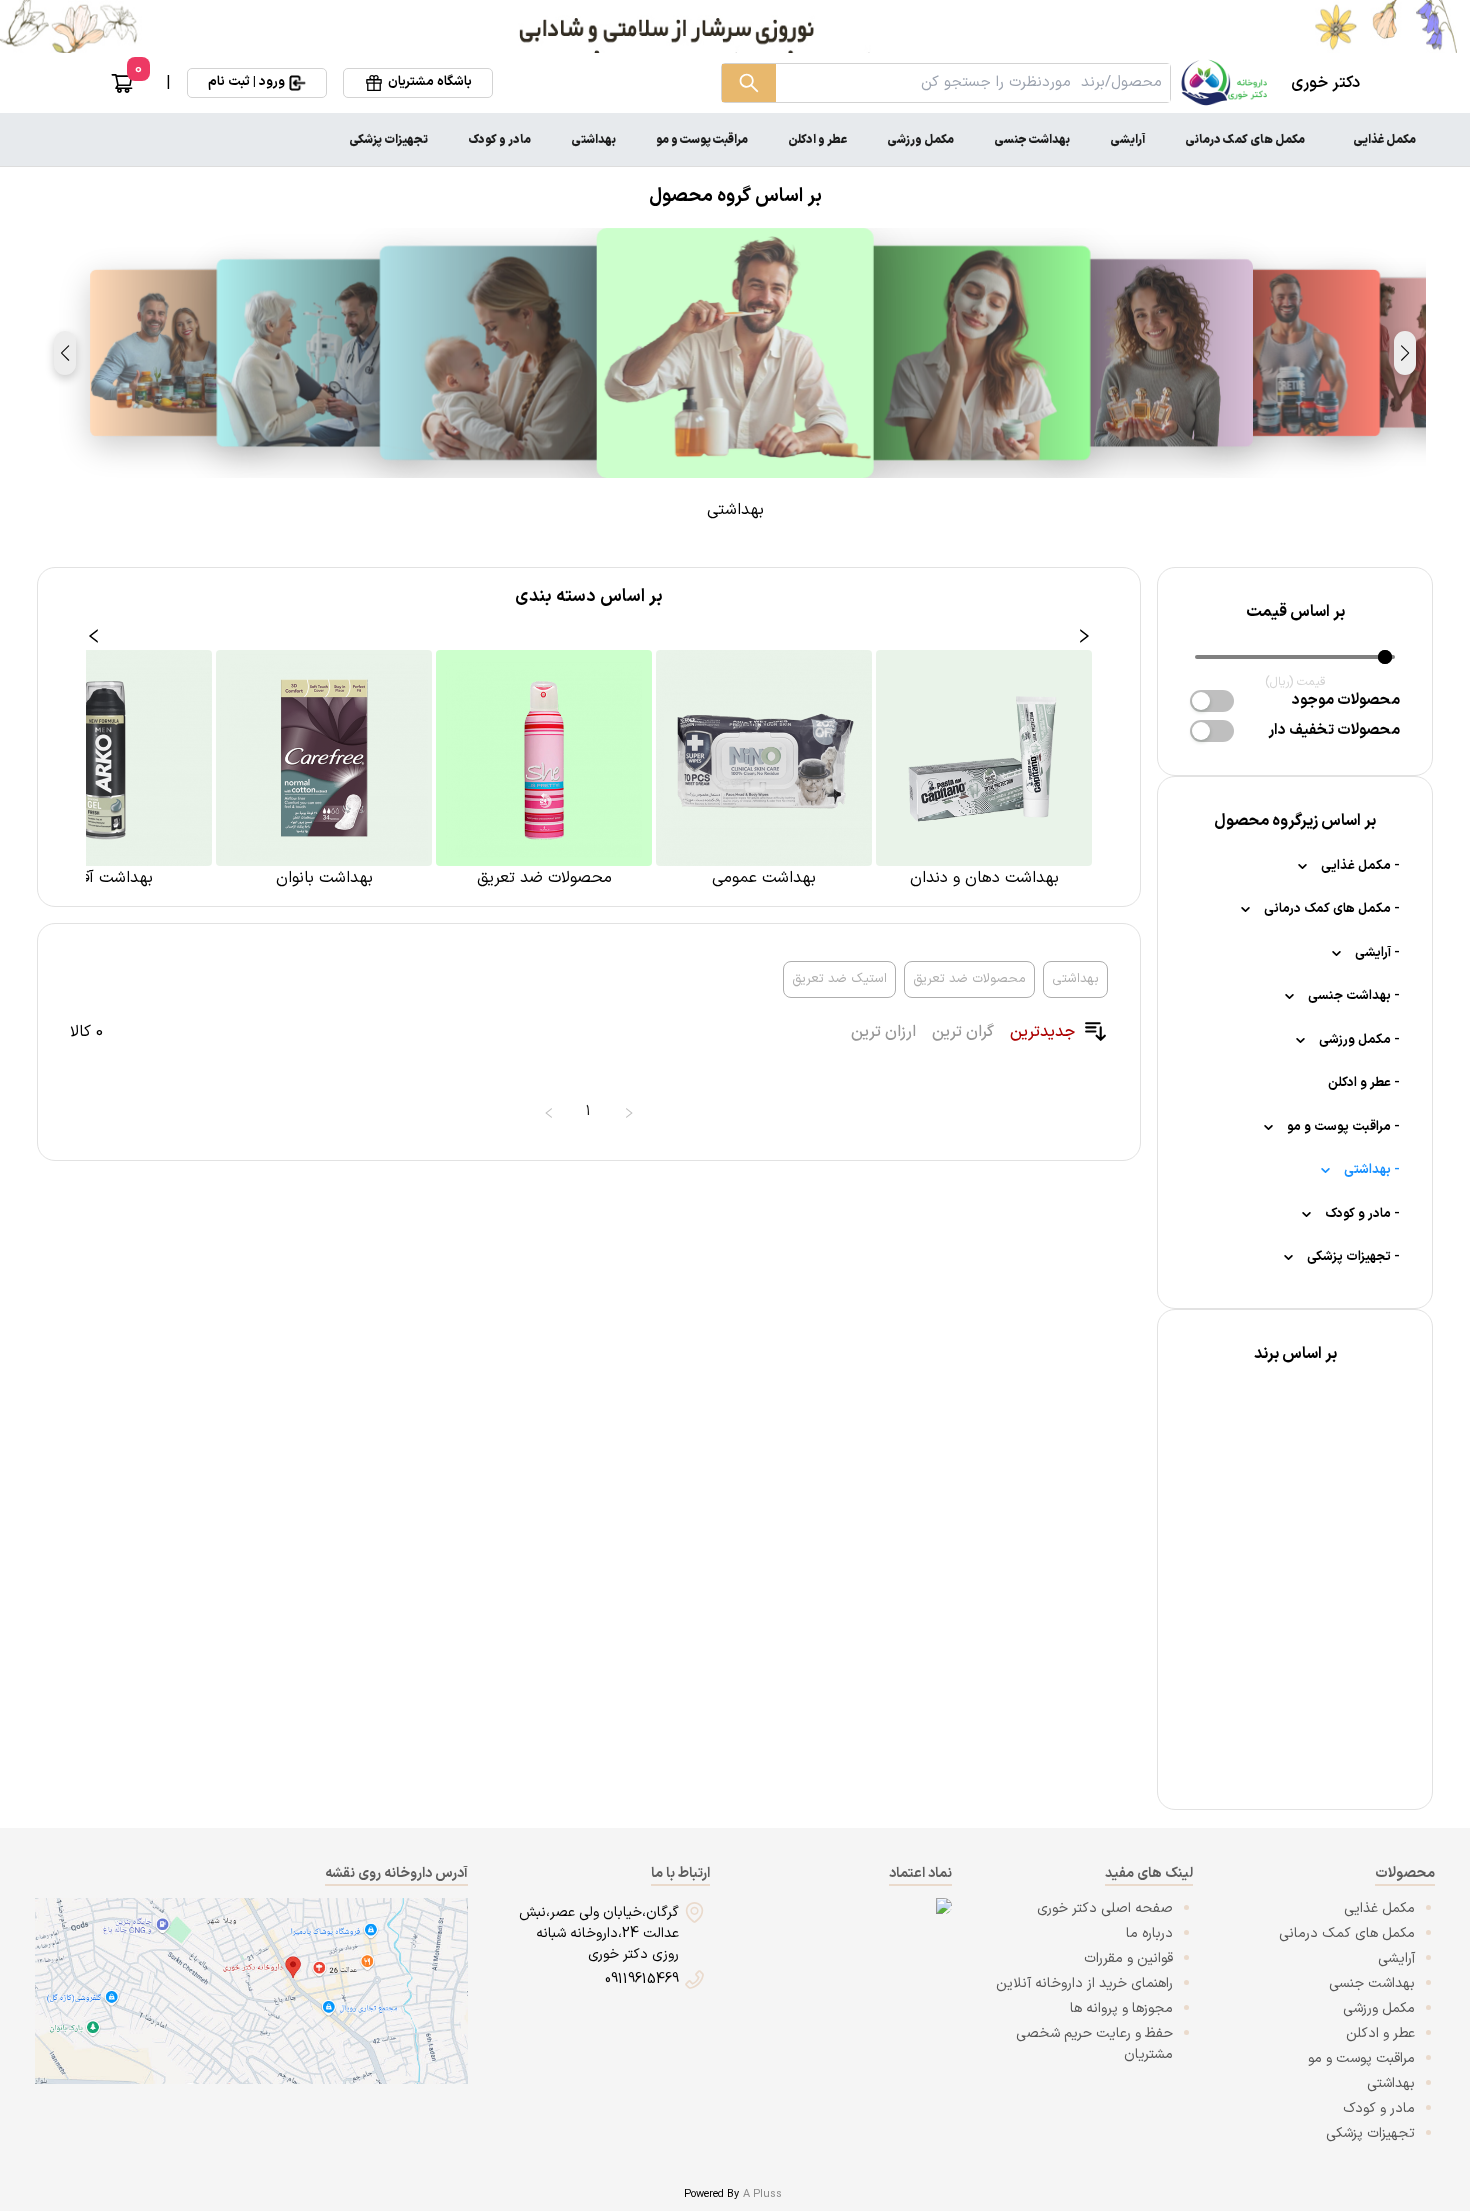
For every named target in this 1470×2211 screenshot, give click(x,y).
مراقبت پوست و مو (702, 140)
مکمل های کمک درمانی (1245, 140)
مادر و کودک (499, 140)
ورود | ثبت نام (246, 82)
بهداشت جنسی (1032, 140)
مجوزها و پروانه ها (1121, 2008)
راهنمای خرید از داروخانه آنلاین (1084, 1983)
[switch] (1212, 701)
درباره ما (1149, 1933)
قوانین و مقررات (1128, 1958)
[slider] (1385, 657)
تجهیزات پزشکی (388, 140)
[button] (1405, 353)
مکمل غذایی (1384, 140)
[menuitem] (1384, 140)
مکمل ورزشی (920, 140)
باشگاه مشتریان (430, 82)
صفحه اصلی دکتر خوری (1105, 1908)
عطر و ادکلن (817, 140)
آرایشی (1127, 140)
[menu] (735, 140)
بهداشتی (593, 140)
